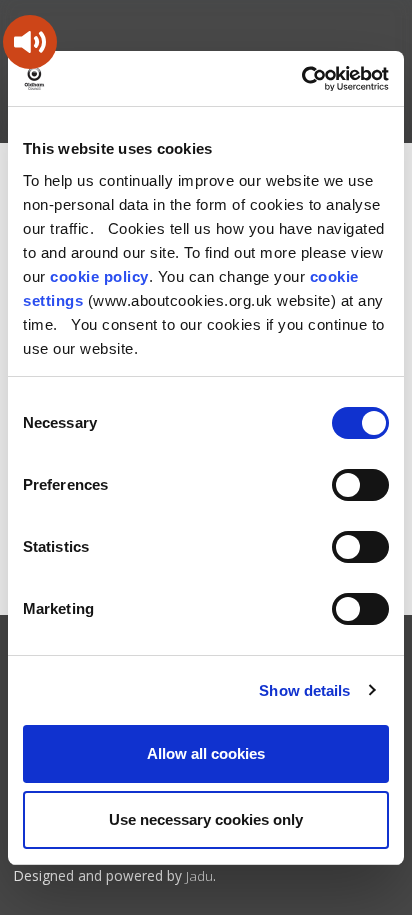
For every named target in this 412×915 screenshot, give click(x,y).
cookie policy (99, 276)
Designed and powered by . (115, 875)
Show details (304, 690)
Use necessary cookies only (206, 819)
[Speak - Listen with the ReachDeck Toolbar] (30, 42)
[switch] (360, 485)
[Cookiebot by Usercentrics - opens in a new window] (301, 79)
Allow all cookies (206, 753)
